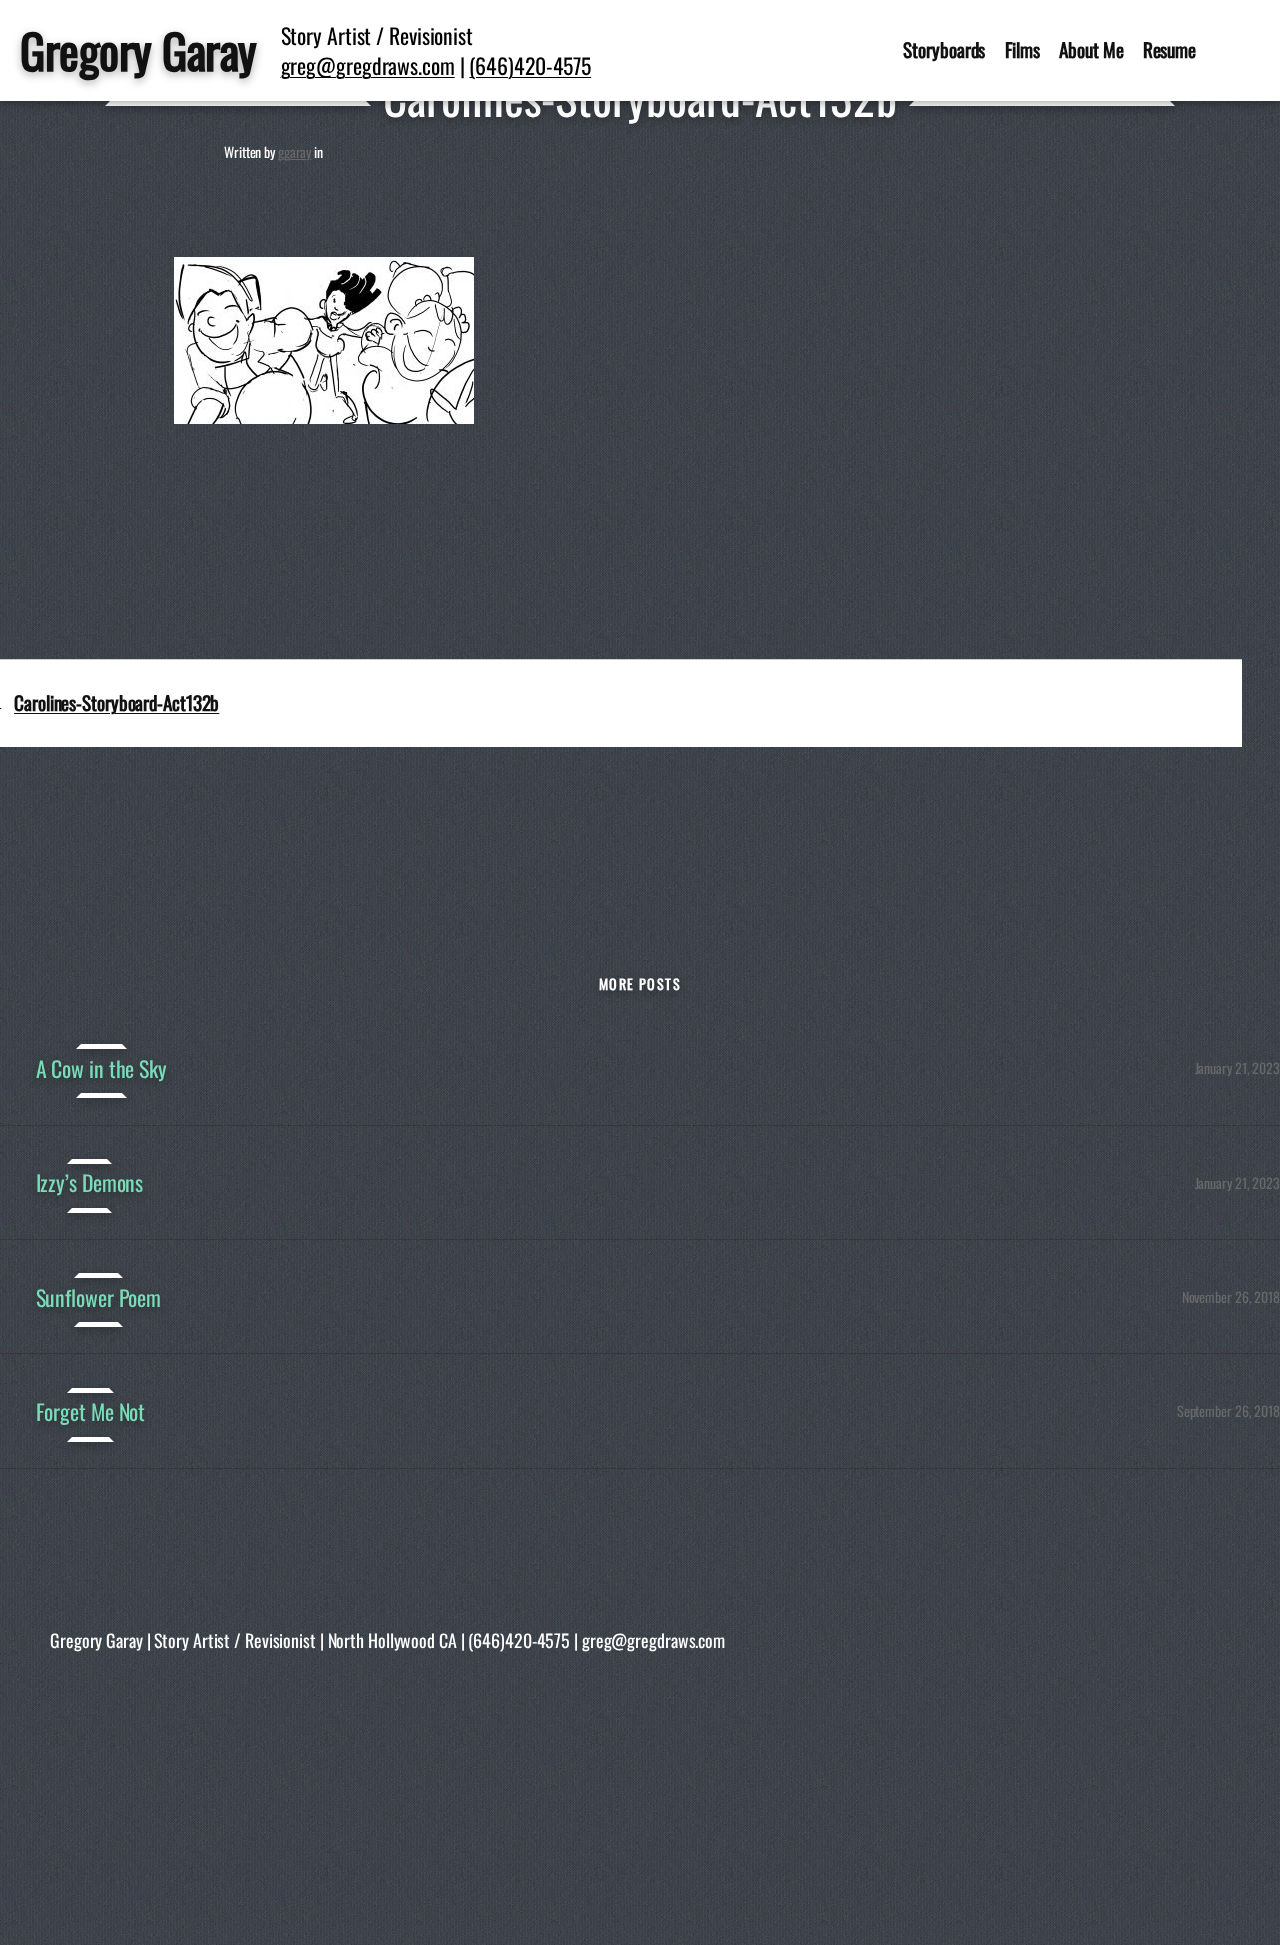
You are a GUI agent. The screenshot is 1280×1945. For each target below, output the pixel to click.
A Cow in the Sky (101, 1068)
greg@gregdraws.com (368, 65)
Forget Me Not (91, 1411)
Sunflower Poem (99, 1297)
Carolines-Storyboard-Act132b (116, 702)
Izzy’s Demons (90, 1182)
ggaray (294, 151)
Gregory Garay (138, 50)
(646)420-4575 (530, 65)
